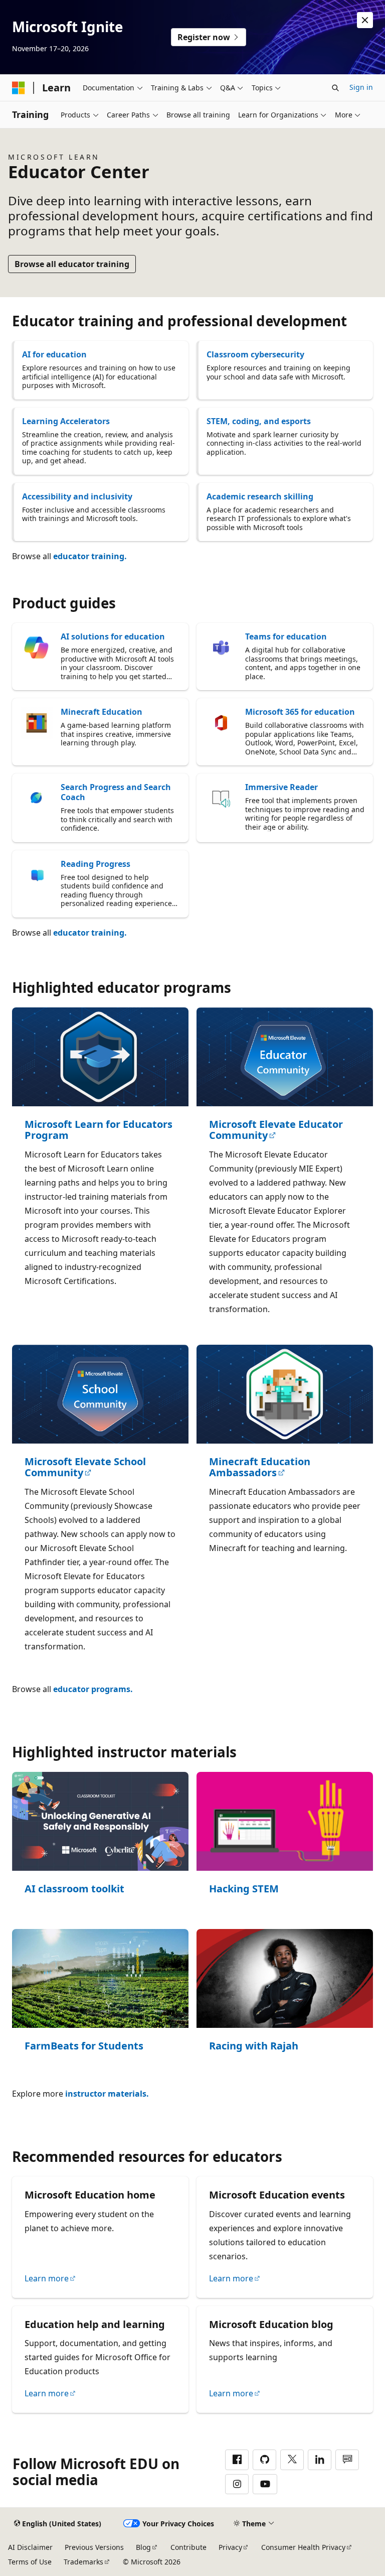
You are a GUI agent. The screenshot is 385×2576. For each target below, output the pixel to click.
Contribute (188, 2547)
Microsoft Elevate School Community (85, 1467)
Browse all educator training (72, 264)
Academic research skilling (260, 496)
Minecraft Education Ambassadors (260, 1467)
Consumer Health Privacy (303, 2547)
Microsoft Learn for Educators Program (99, 1130)
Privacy (230, 2547)
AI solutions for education (113, 636)
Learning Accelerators (66, 421)
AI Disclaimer (30, 2547)
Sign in (361, 87)
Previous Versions (94, 2547)
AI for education (54, 354)
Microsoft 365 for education (300, 712)
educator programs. (93, 1689)
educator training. (90, 556)
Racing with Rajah (254, 2046)
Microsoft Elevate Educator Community (276, 1130)
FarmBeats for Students (84, 2046)
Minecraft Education (102, 712)
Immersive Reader (281, 787)
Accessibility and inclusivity (77, 496)
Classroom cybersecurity (255, 354)
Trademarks (83, 2562)
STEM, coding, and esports (259, 421)
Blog (143, 2547)
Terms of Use (30, 2562)
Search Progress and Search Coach (116, 792)
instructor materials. (107, 2094)
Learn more (47, 2278)
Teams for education (286, 636)
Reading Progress (95, 864)
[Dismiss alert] (365, 20)
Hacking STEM (244, 1889)
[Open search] (335, 88)
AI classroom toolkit (74, 1889)
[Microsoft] (19, 88)
